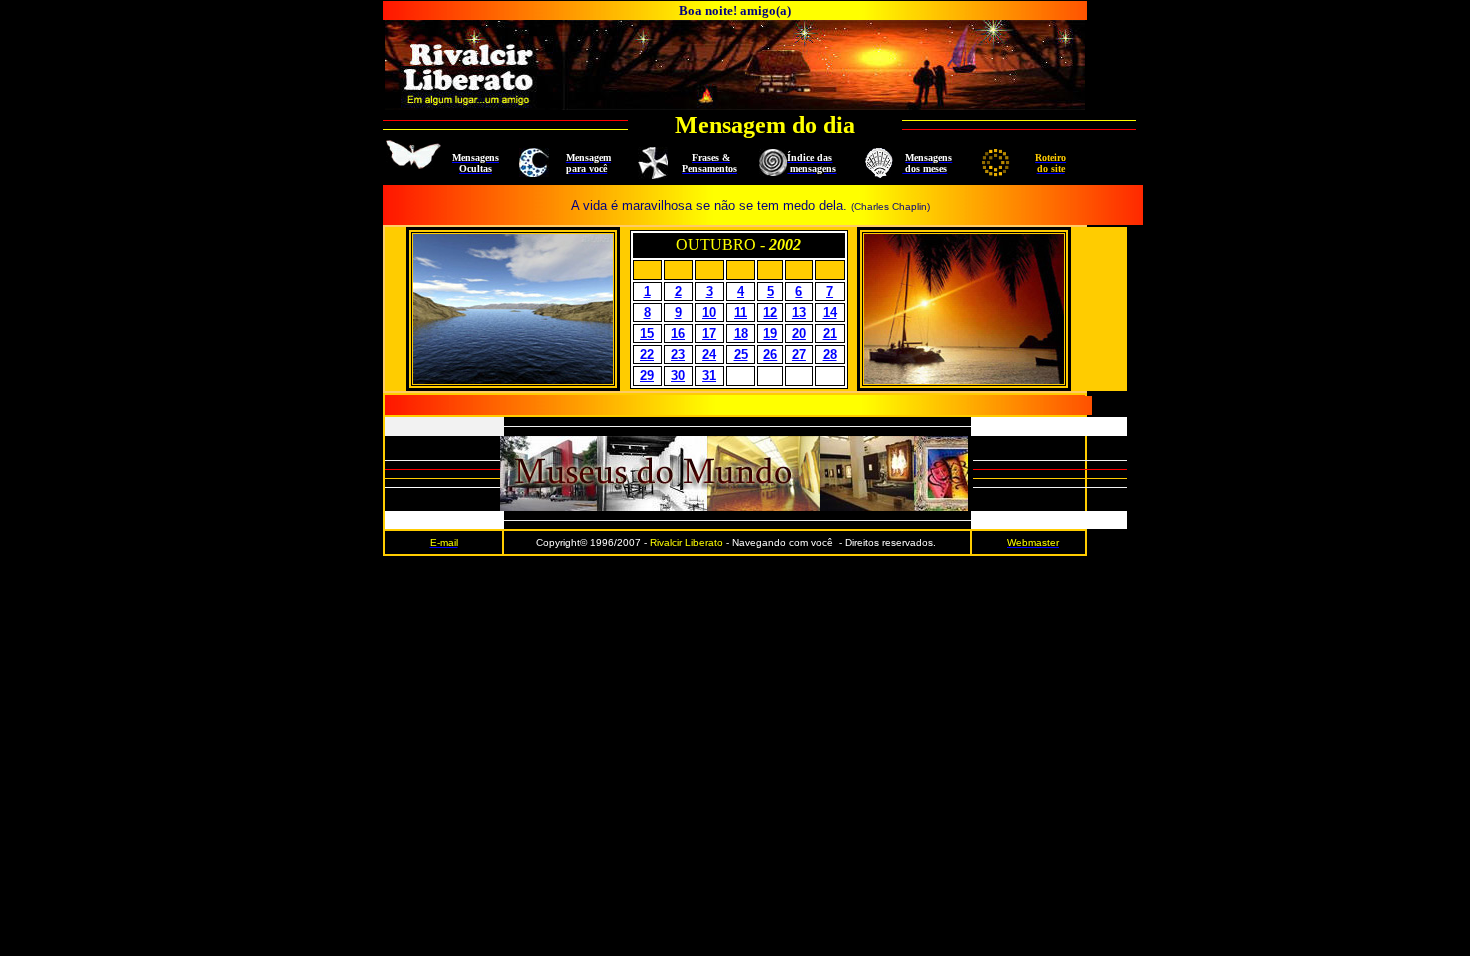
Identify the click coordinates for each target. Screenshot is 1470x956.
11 (740, 312)
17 (709, 333)
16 (678, 333)
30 (678, 375)
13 (799, 312)
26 (770, 354)
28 (830, 354)
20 (799, 333)
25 (741, 354)
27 (799, 354)
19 (770, 333)
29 (647, 375)
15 (647, 333)
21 (830, 333)
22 (647, 354)
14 (830, 312)
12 (770, 312)
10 (709, 312)
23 (678, 354)
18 (741, 333)
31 (709, 375)
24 (709, 354)
